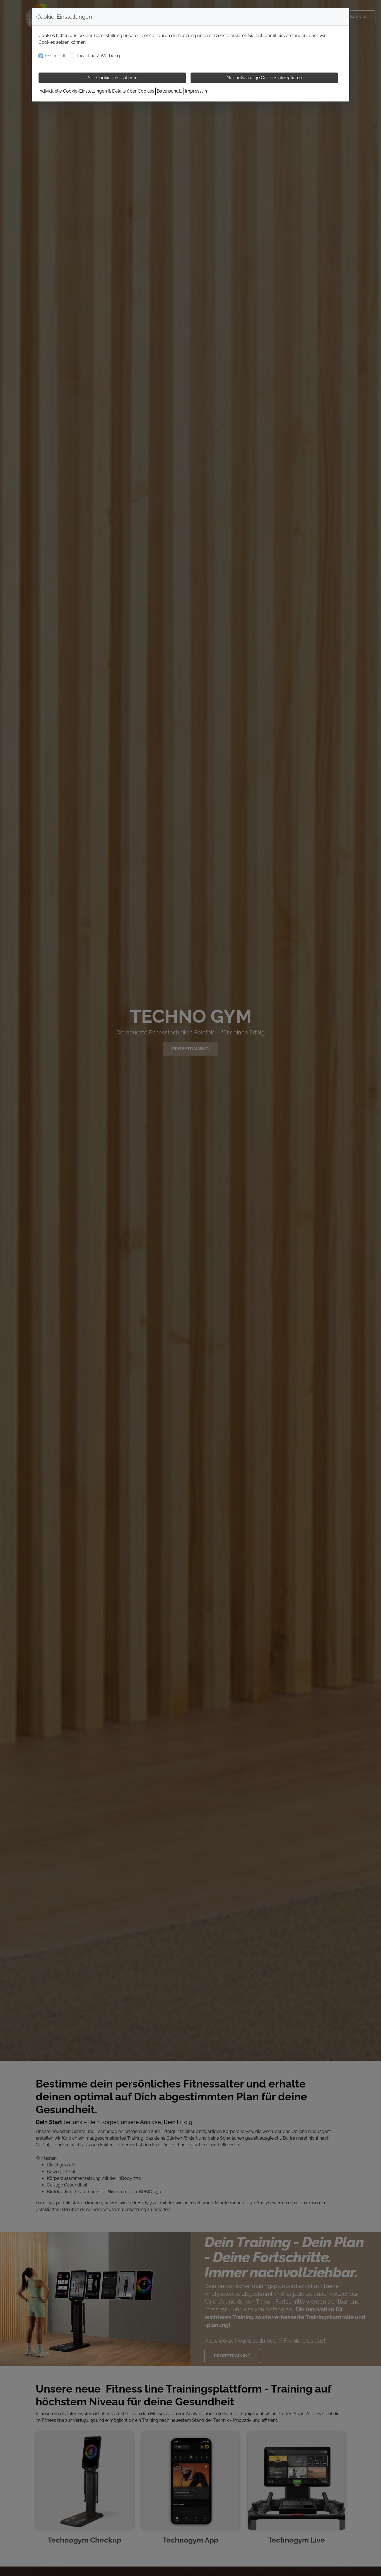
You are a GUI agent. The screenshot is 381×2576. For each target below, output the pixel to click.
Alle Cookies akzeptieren (112, 78)
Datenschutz (170, 91)
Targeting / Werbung (98, 56)
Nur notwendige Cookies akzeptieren (264, 78)
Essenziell (55, 56)
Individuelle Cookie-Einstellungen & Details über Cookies (96, 91)
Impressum (197, 91)
